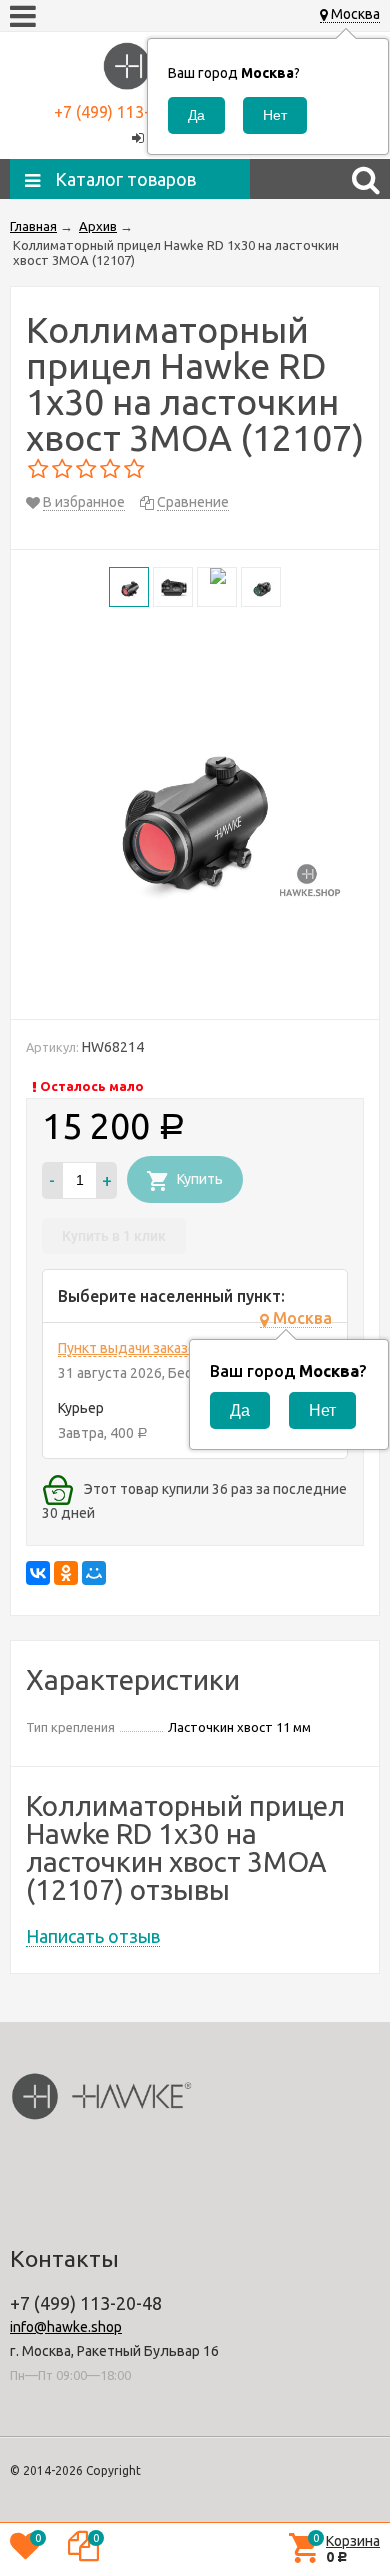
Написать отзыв (93, 1936)
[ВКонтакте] (38, 1573)
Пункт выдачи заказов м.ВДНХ (158, 1348)
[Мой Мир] (94, 1573)
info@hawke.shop (66, 2327)
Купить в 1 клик (114, 1236)
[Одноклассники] (66, 1573)
